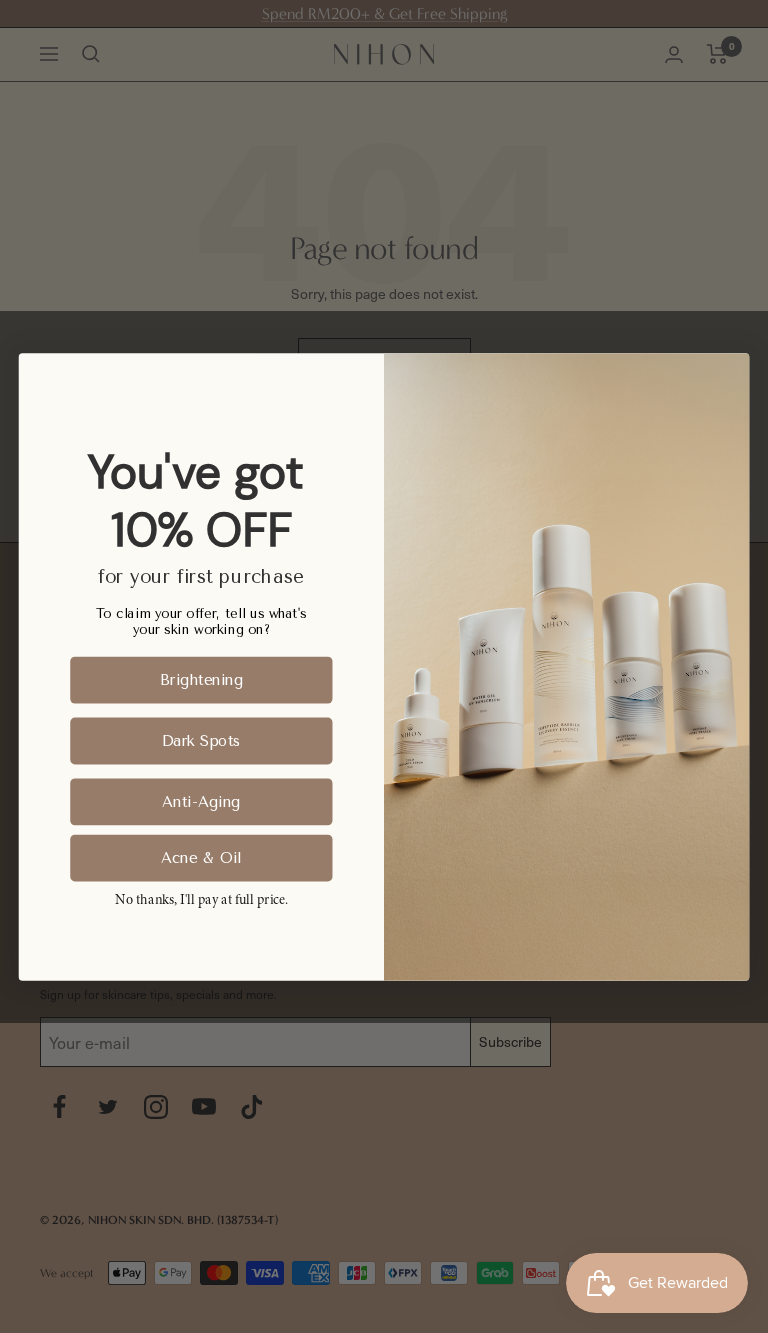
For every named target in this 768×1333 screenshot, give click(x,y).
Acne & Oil (201, 857)
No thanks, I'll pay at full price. (201, 900)
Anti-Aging (201, 801)
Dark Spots (201, 740)
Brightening (201, 679)
